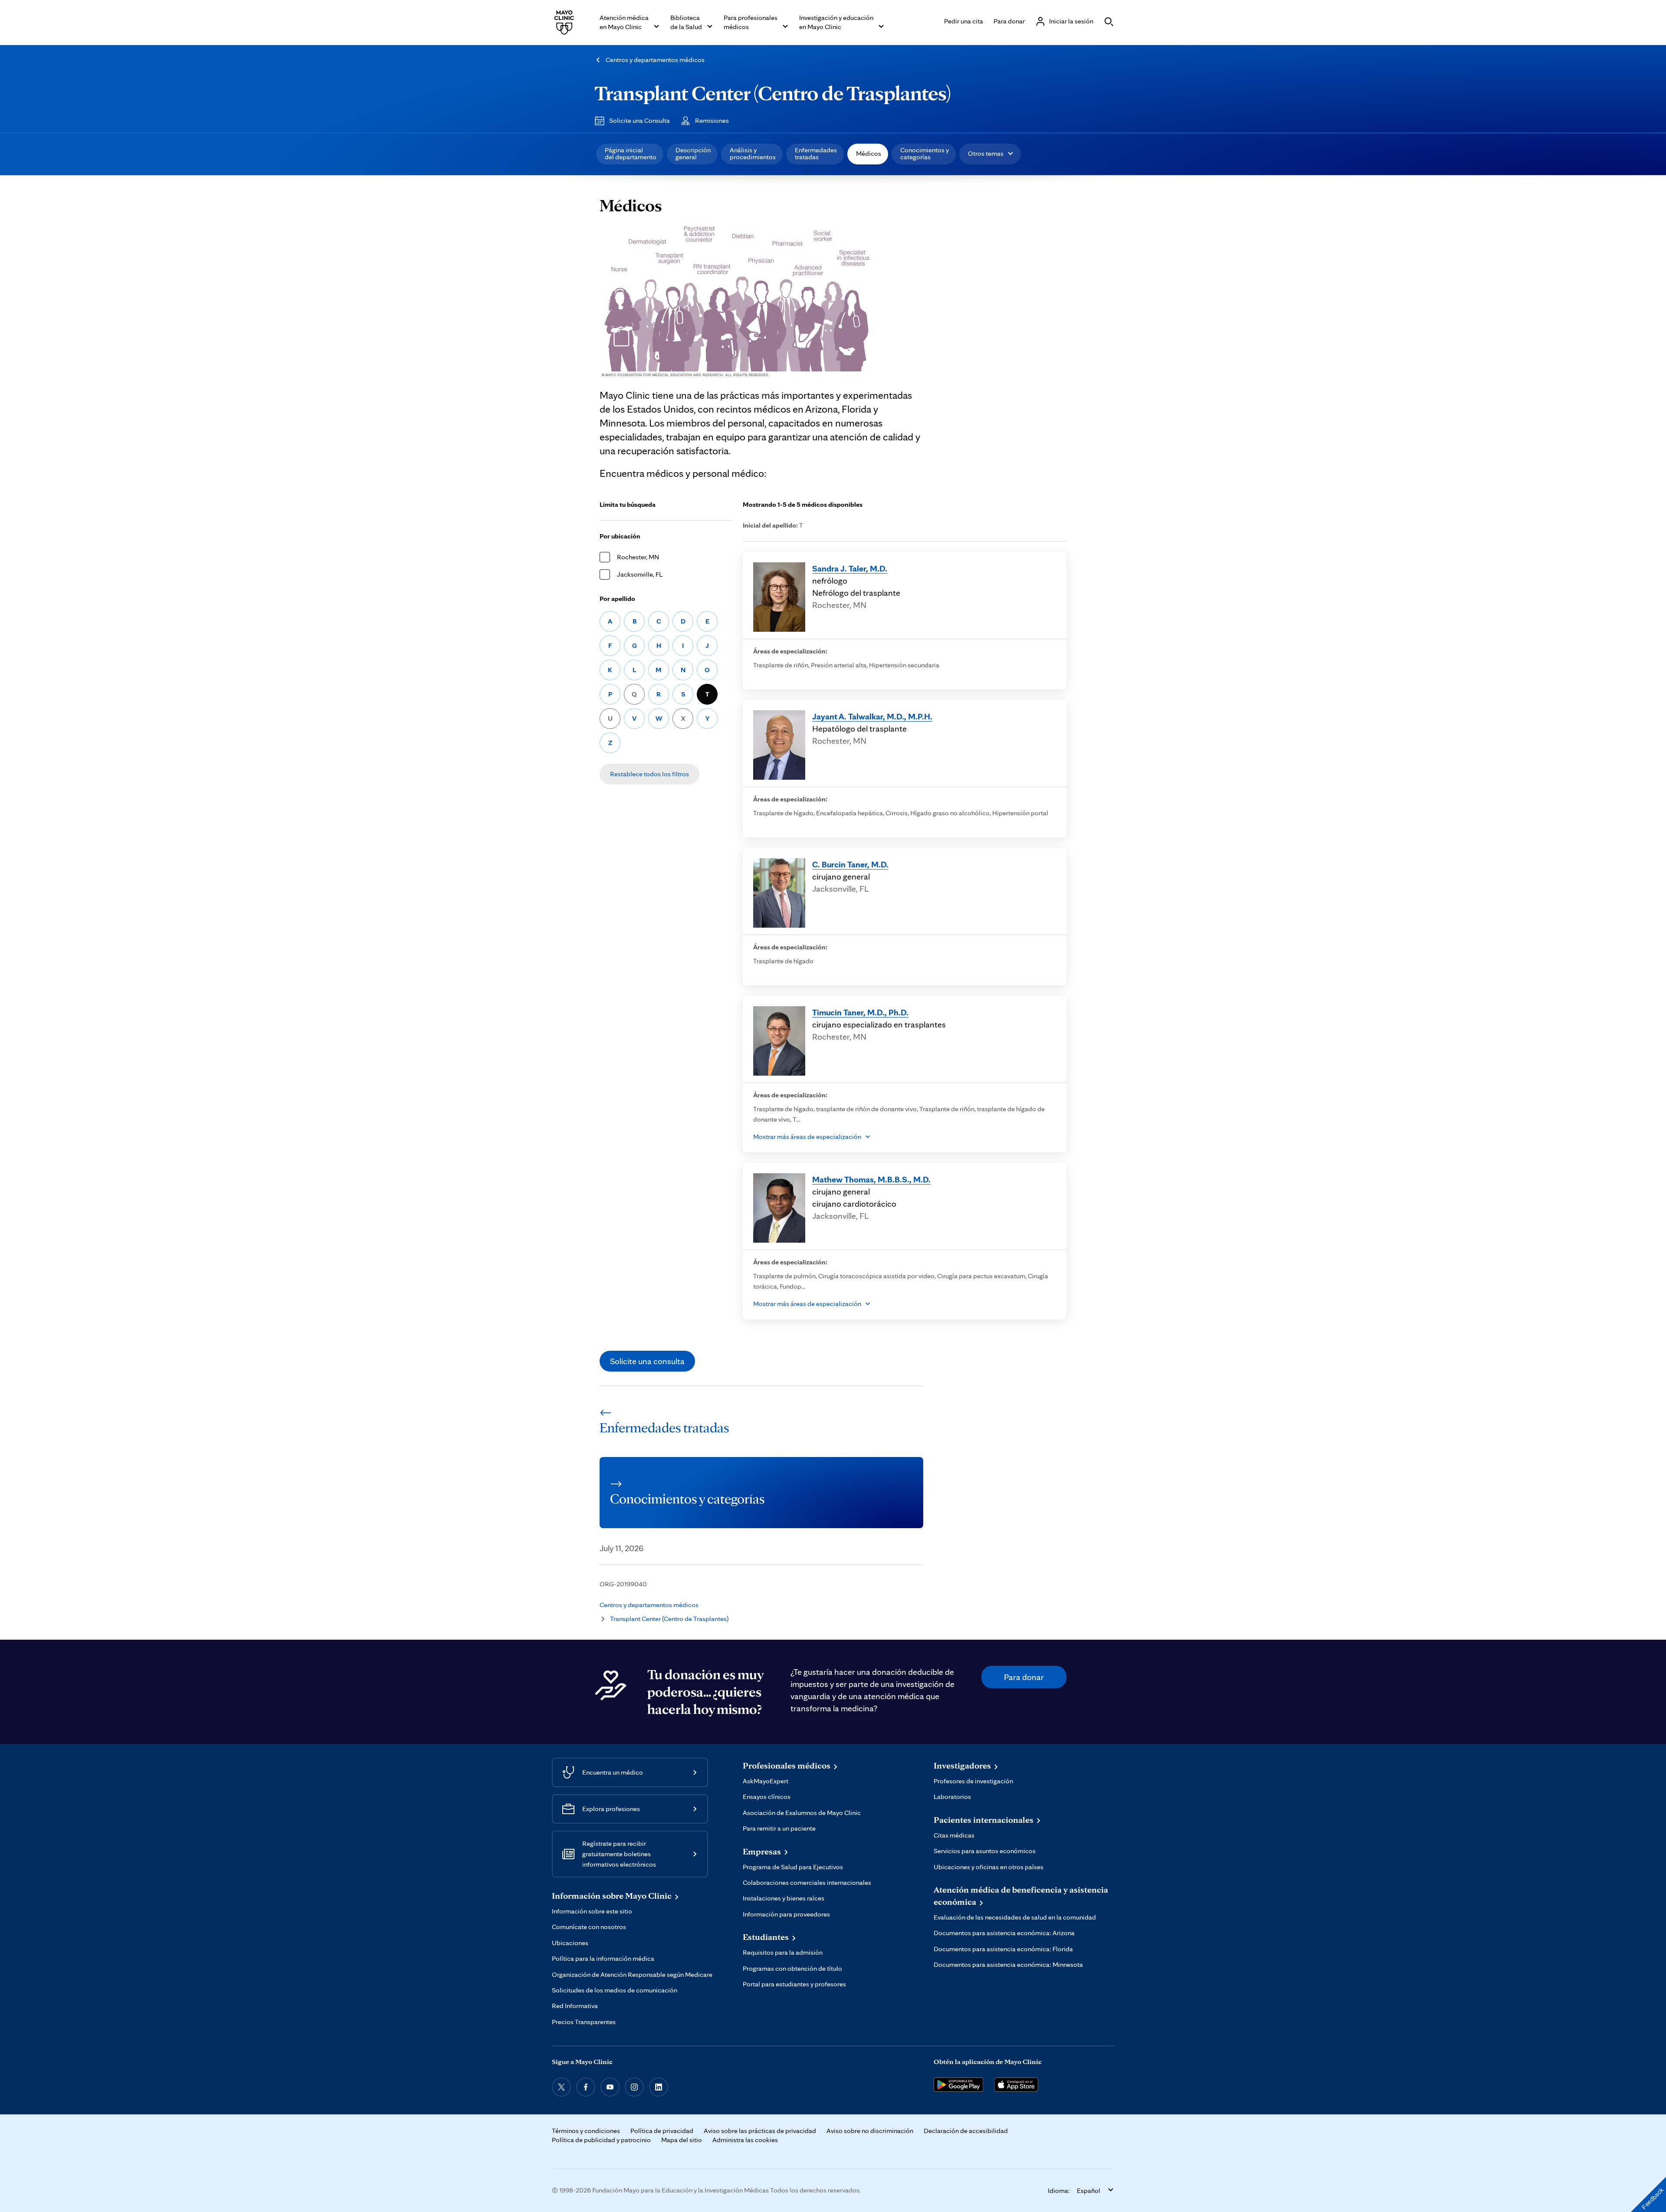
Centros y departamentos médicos (655, 60)
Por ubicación (620, 536)
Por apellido (617, 599)
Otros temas (986, 153)
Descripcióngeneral (693, 153)
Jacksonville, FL (640, 574)
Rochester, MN (638, 557)
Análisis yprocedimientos (753, 153)
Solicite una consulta (647, 1361)
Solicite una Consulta (640, 120)
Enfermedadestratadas (816, 153)
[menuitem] (630, 154)
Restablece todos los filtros (649, 774)
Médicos (869, 153)
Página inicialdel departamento (631, 153)
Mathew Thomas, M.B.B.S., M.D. (871, 1179)
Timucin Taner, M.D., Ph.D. (860, 1012)
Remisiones (712, 120)
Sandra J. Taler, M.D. (850, 568)
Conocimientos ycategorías (925, 153)
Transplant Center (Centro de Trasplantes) (773, 93)
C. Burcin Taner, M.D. (850, 864)
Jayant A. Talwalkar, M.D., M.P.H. (872, 716)
